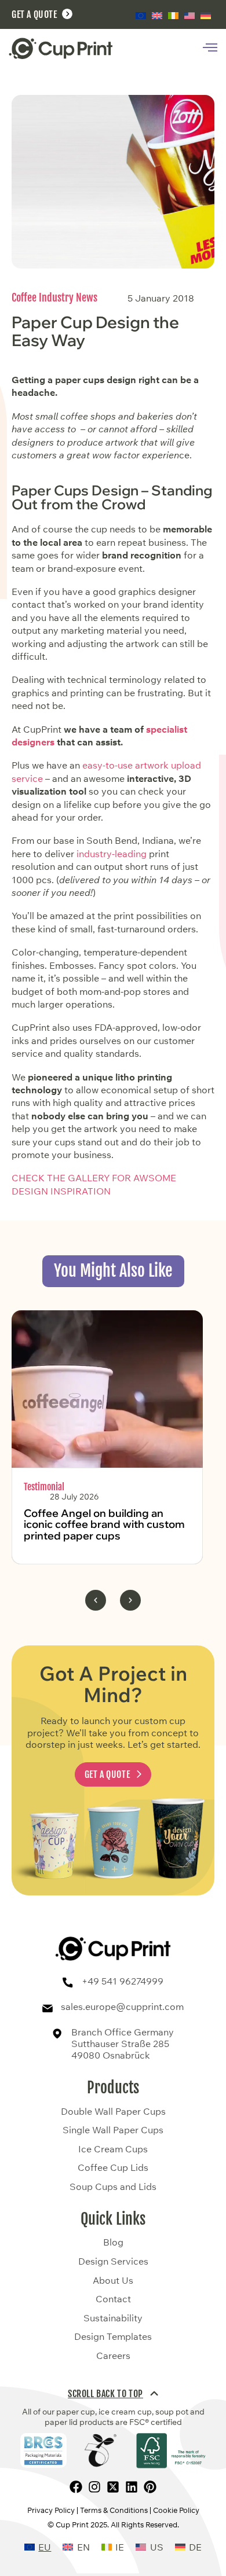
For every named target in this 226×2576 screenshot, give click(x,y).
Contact (113, 2299)
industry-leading (112, 854)
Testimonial (44, 1487)
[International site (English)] (141, 15)
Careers (113, 2356)
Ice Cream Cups (113, 2149)
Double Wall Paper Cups (113, 2112)
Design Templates (113, 2337)
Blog (113, 2243)
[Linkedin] (132, 2487)
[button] (96, 1600)
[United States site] (189, 15)
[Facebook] (76, 2487)
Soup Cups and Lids (113, 2187)
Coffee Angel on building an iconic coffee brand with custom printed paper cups (104, 1525)
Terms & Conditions (114, 2510)
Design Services (113, 2262)
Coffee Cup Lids (113, 2168)
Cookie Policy (176, 2510)
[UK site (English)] (157, 15)
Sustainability (113, 2318)
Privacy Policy (51, 2510)
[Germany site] (206, 15)
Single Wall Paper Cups (113, 2130)
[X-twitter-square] (113, 2487)
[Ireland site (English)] (173, 16)
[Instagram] (94, 2487)
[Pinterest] (150, 2487)
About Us (113, 2281)
